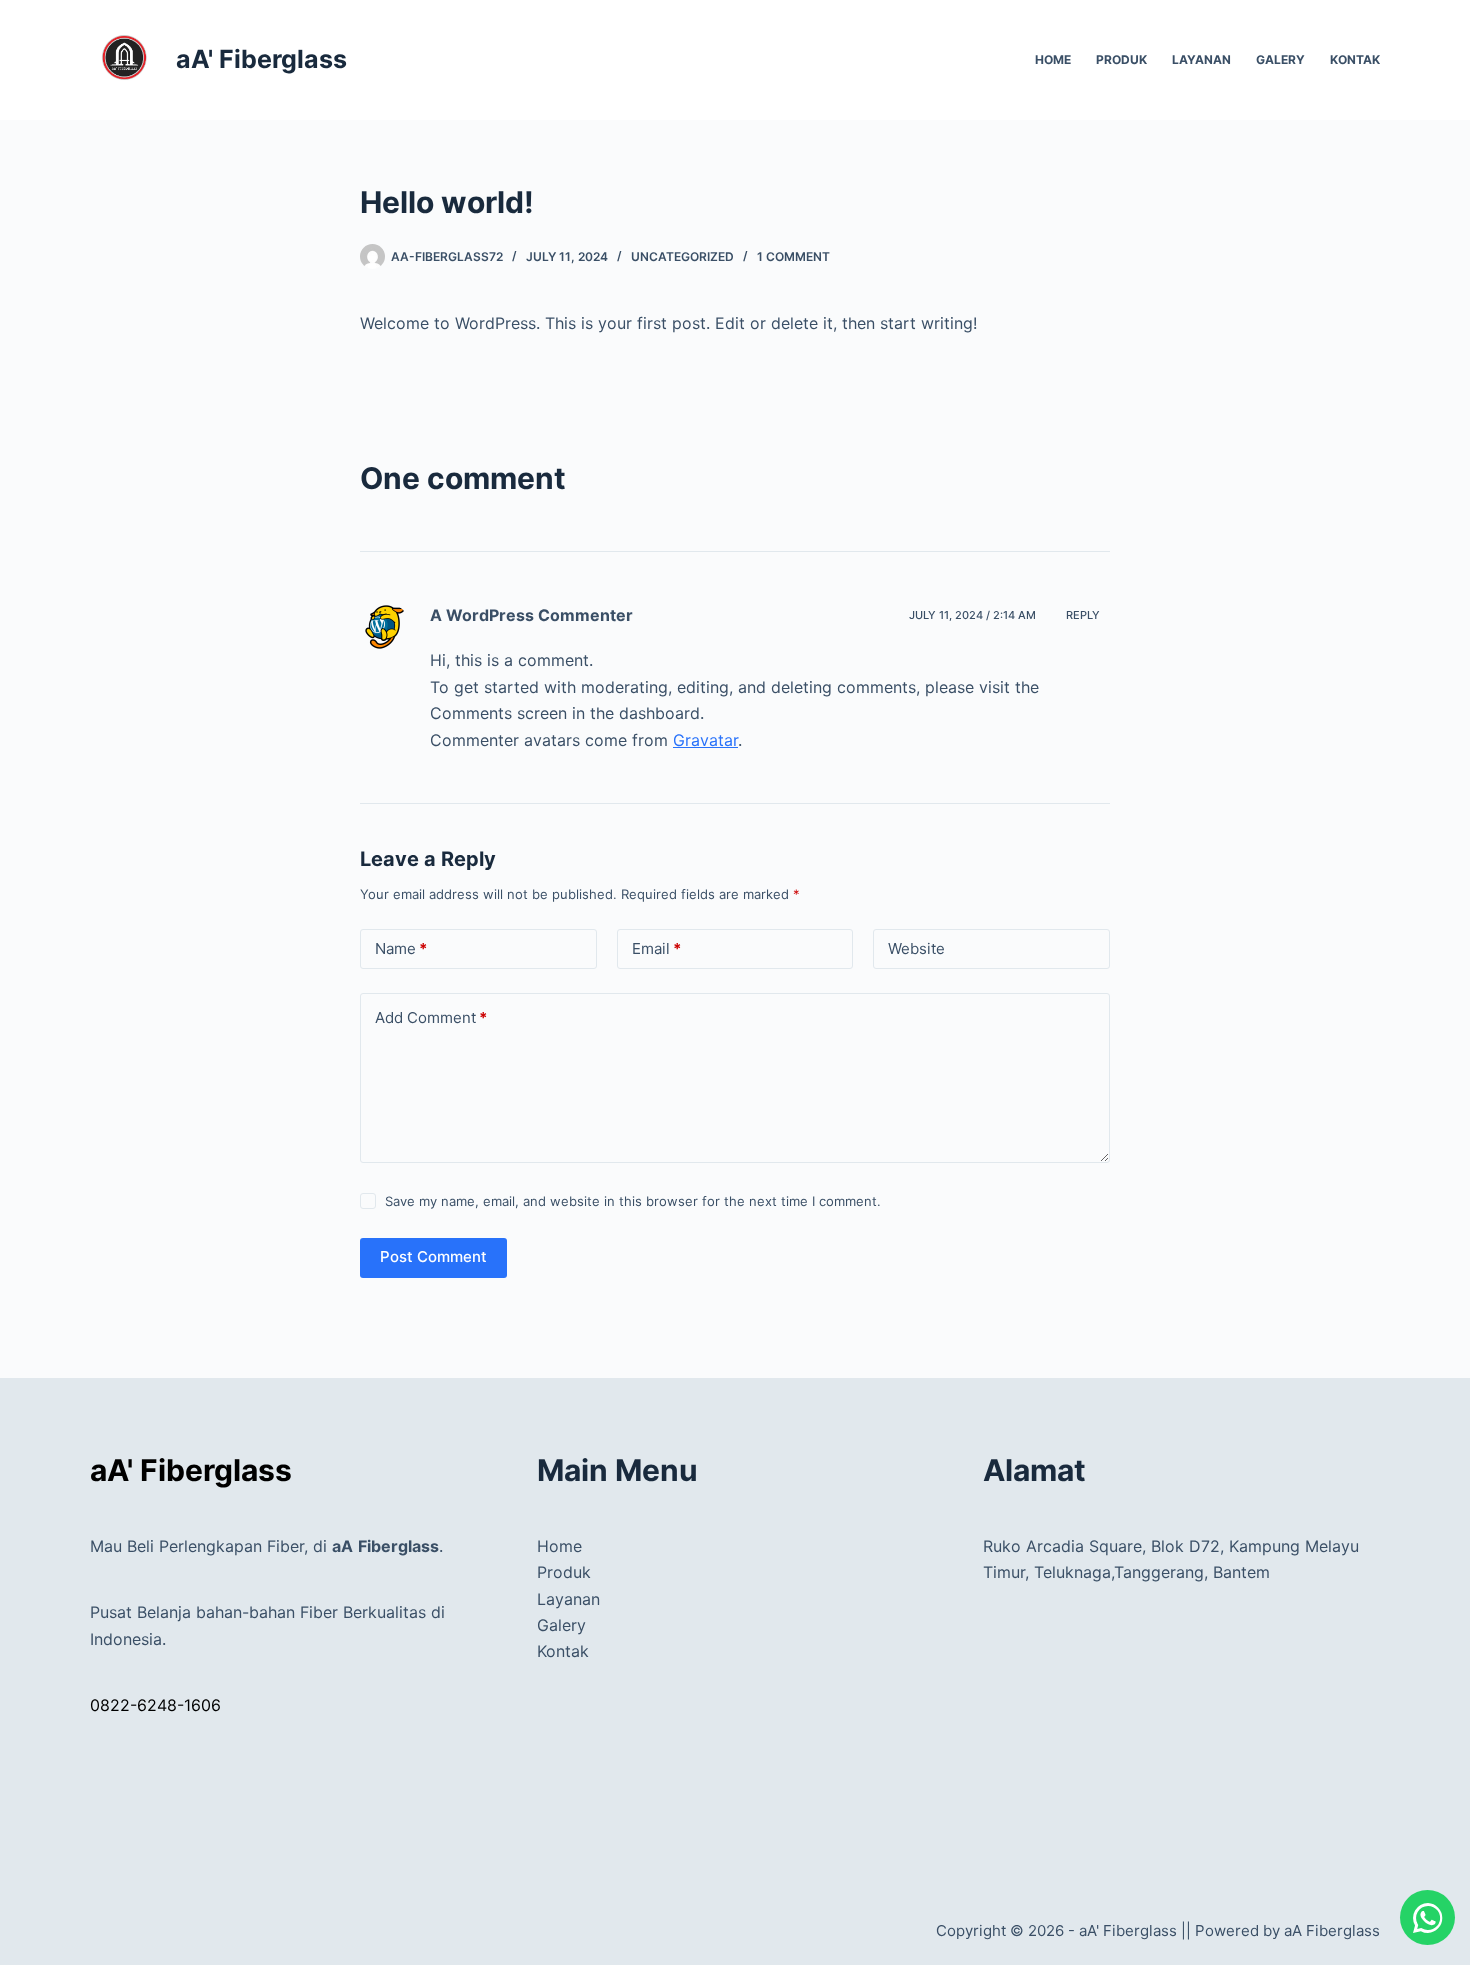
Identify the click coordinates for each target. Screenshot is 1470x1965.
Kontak (563, 1651)
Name (401, 948)
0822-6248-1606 (155, 1705)
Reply (1083, 615)
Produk (564, 1572)
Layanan (568, 1599)
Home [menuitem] (1053, 59)
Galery (561, 1625)
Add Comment (431, 1017)
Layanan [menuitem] (1201, 59)
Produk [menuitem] (1121, 59)
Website (916, 948)
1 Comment (793, 256)
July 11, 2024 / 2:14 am (972, 615)
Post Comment (433, 1256)
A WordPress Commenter (531, 615)
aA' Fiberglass (261, 59)
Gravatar (705, 740)
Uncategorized (682, 256)
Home (559, 1546)
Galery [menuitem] (1280, 59)
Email (656, 948)
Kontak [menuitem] (1355, 59)
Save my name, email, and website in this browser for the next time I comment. (633, 1201)
